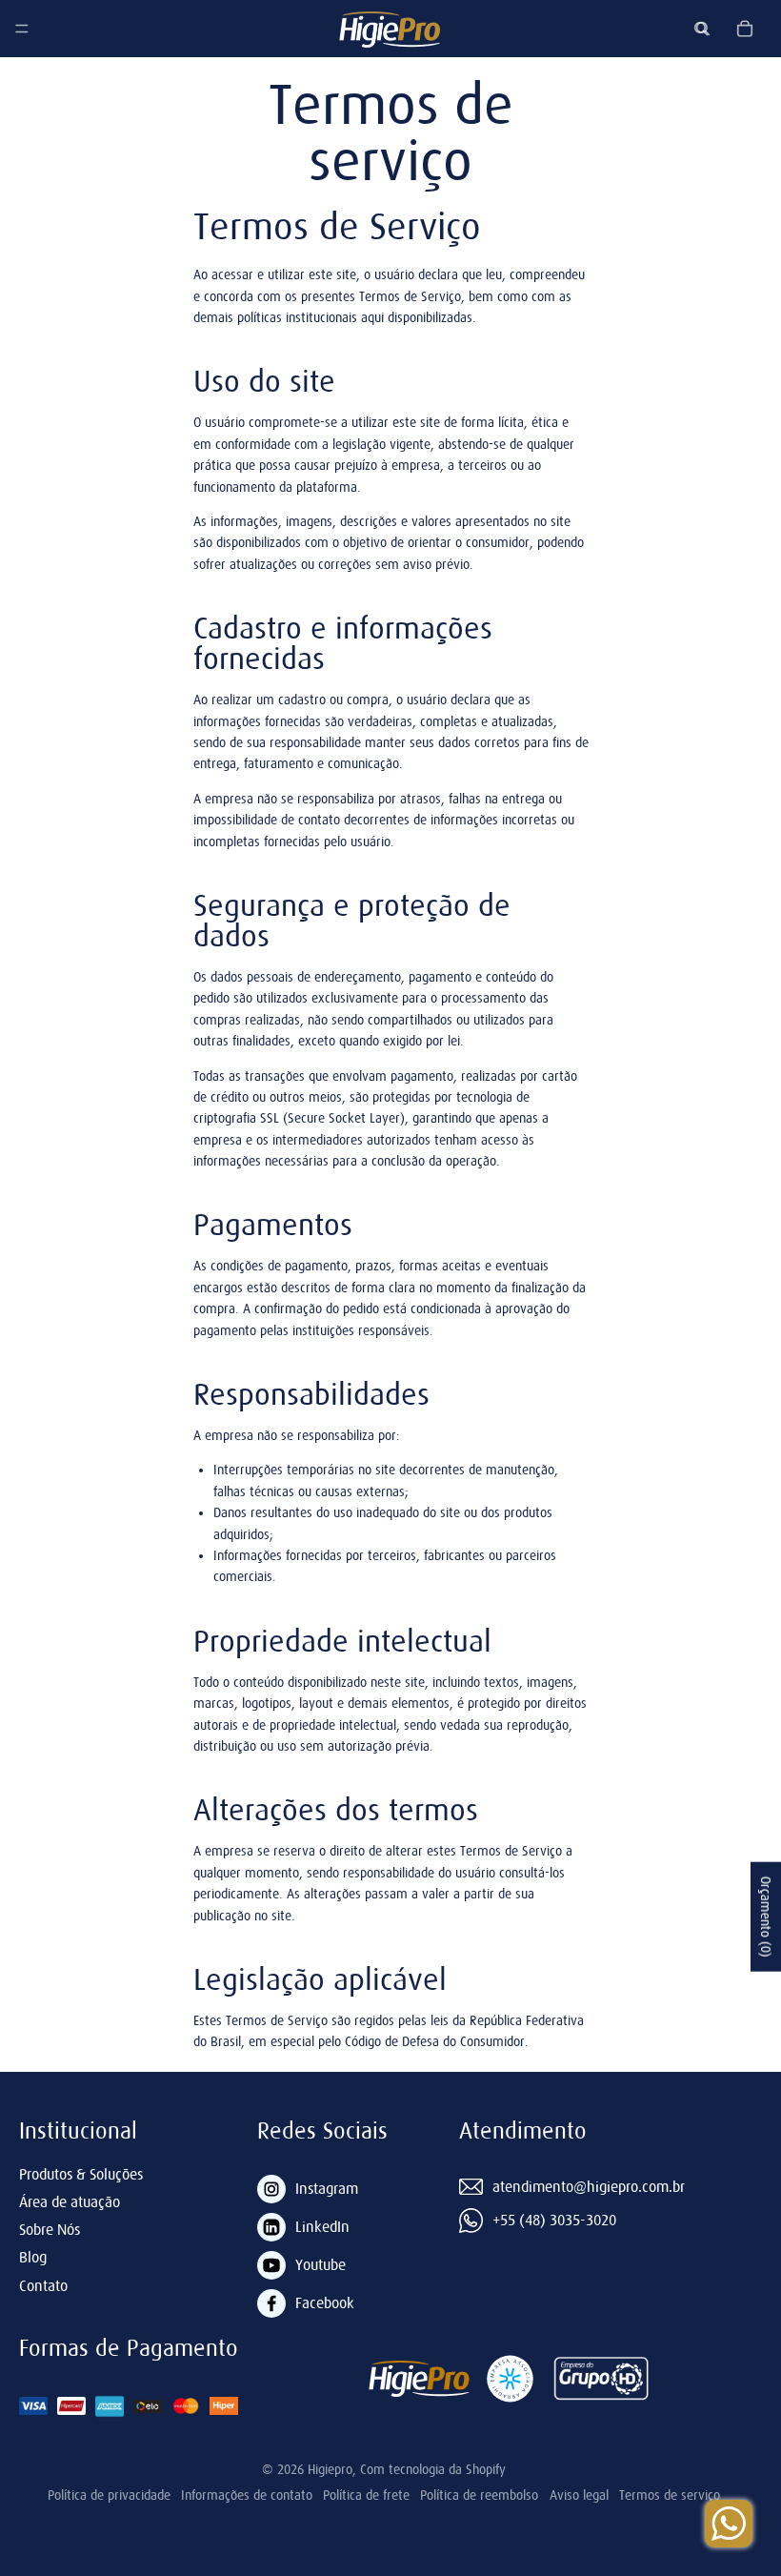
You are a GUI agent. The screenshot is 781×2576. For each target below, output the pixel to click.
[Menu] (22, 29)
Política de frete (366, 2495)
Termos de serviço (670, 2495)
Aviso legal (579, 2495)
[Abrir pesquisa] (703, 29)
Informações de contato (247, 2495)
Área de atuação (70, 2201)
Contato (43, 2285)
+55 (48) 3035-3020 (554, 2220)
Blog (33, 2257)
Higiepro (330, 2469)
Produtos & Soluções (81, 2174)
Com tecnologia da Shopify (433, 2469)
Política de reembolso (479, 2495)
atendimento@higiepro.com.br (589, 2186)
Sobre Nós (50, 2229)
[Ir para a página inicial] (390, 29)
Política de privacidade (109, 2495)
